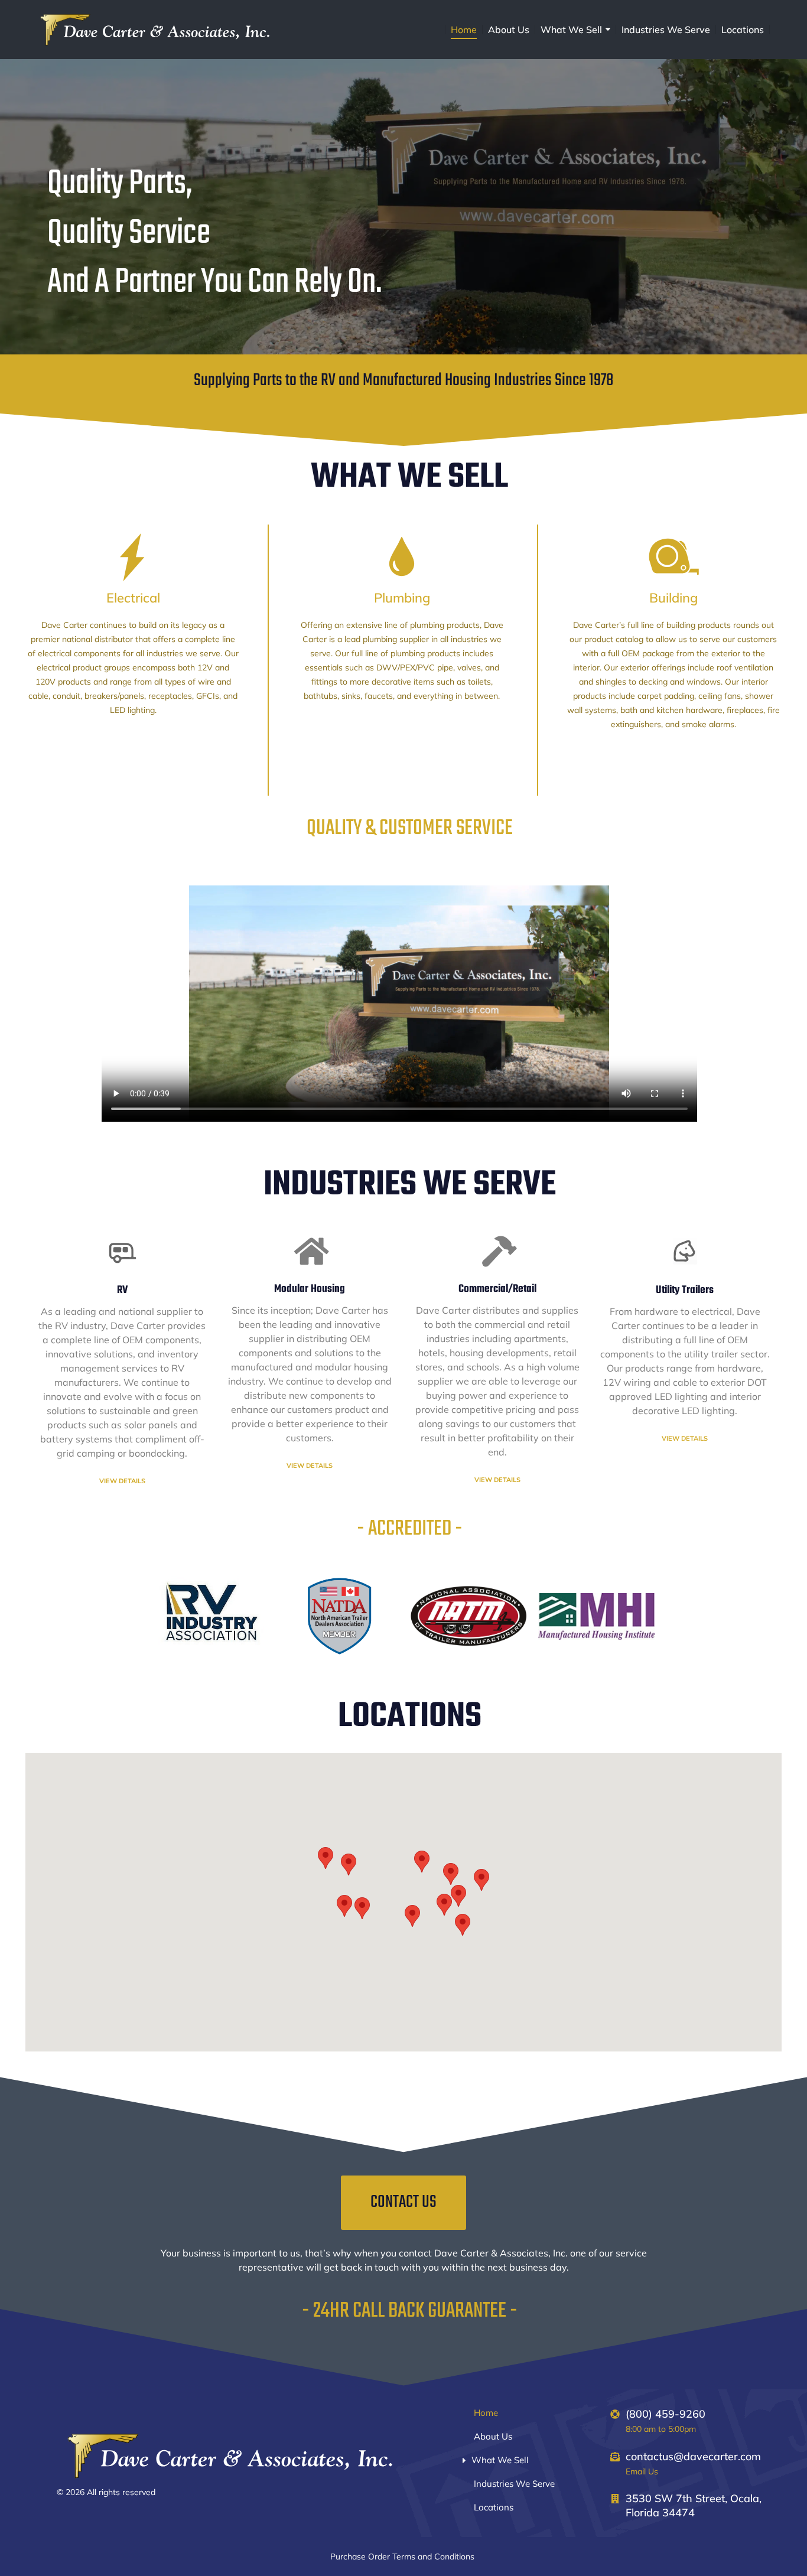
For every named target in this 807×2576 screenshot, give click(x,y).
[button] (463, 1925)
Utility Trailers (685, 1290)
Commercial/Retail (497, 1289)
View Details (122, 1481)
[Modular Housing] (310, 1252)
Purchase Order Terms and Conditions (403, 2557)
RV (122, 1290)
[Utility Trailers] (685, 1252)
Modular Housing (310, 1289)
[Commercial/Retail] (497, 1252)
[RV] (122, 1252)
